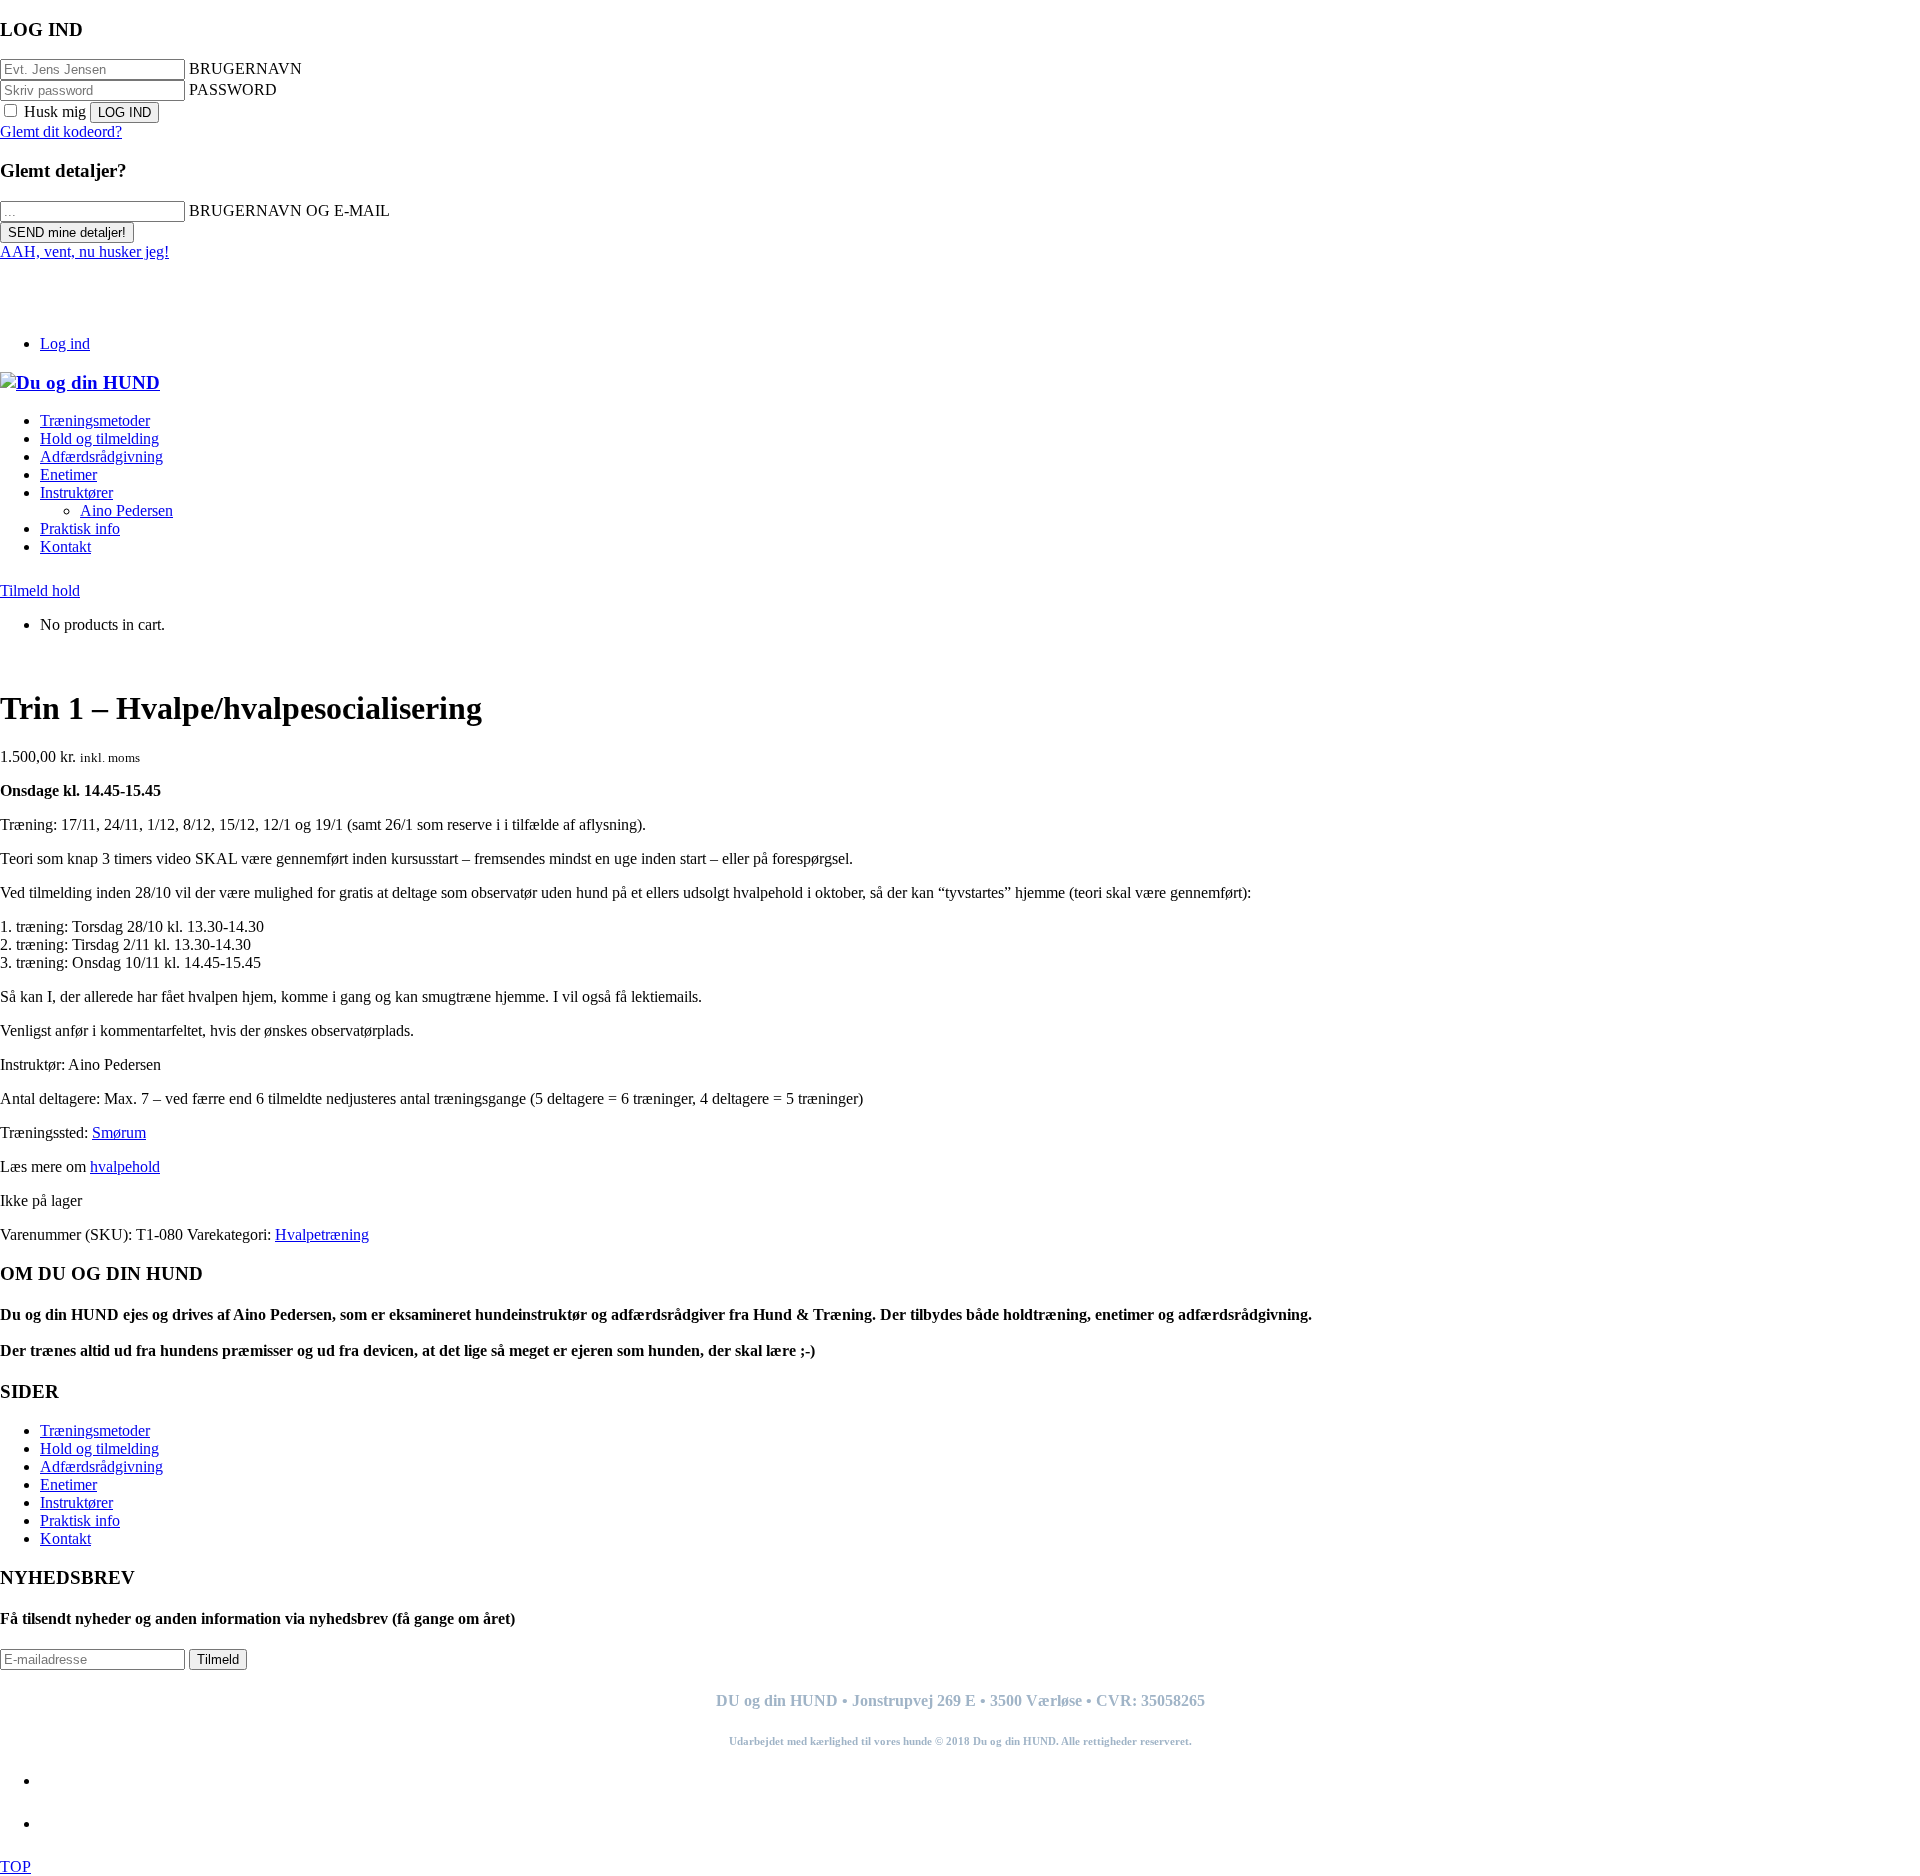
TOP (15, 1866)
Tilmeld (218, 1659)
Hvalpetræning (322, 1234)
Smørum (119, 1132)
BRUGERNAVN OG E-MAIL (289, 210)
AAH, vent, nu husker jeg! (84, 251)
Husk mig (55, 111)
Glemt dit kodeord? (61, 131)
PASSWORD (233, 89)
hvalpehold (125, 1166)
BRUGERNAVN (245, 68)
